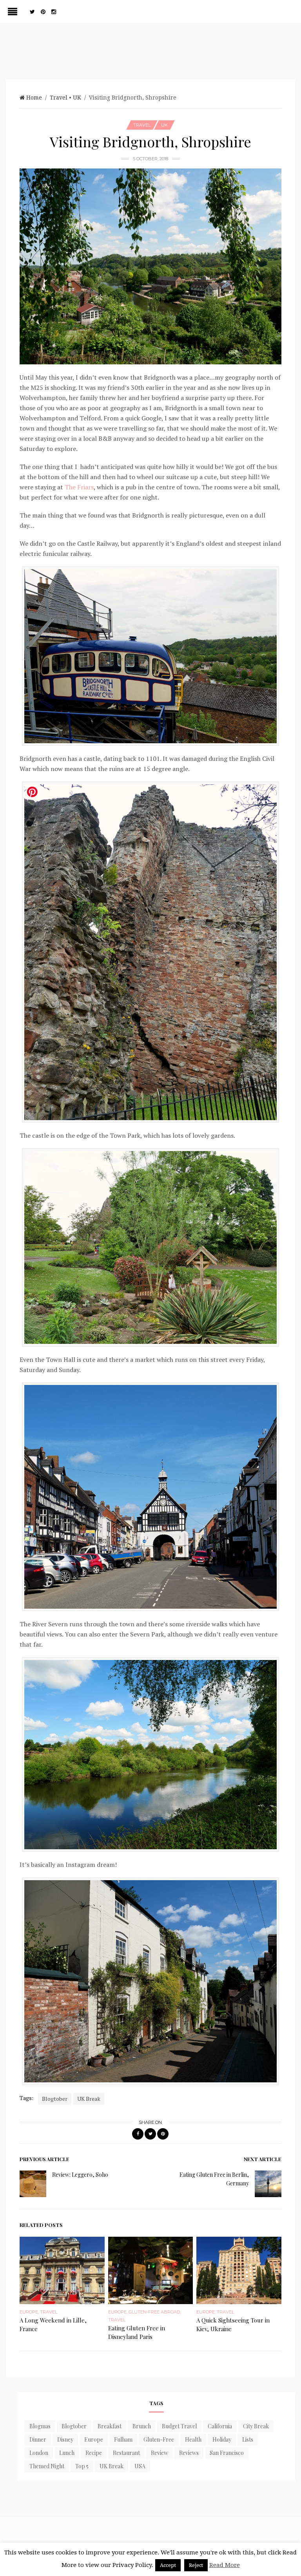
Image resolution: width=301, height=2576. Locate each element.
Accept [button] (168, 2565)
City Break (256, 2426)
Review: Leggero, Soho (80, 2175)
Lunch (67, 2453)
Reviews (189, 2453)
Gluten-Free (159, 2439)
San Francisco (227, 2453)
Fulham (123, 2439)
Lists (248, 2439)
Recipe (94, 2453)
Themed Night (47, 2466)
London (39, 2453)
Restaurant (126, 2453)
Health (193, 2439)
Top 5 (82, 2466)
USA (140, 2466)
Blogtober (55, 2099)
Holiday (222, 2439)
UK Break (89, 2099)
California (220, 2426)
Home (34, 98)
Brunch (142, 2426)
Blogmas (40, 2426)
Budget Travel (179, 2426)
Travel (59, 98)
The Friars (79, 487)
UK (77, 98)
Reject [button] (196, 2565)
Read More (225, 2565)
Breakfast (110, 2426)
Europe (29, 2312)
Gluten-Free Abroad (154, 2312)
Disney (65, 2439)
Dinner (38, 2439)
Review (160, 2453)
